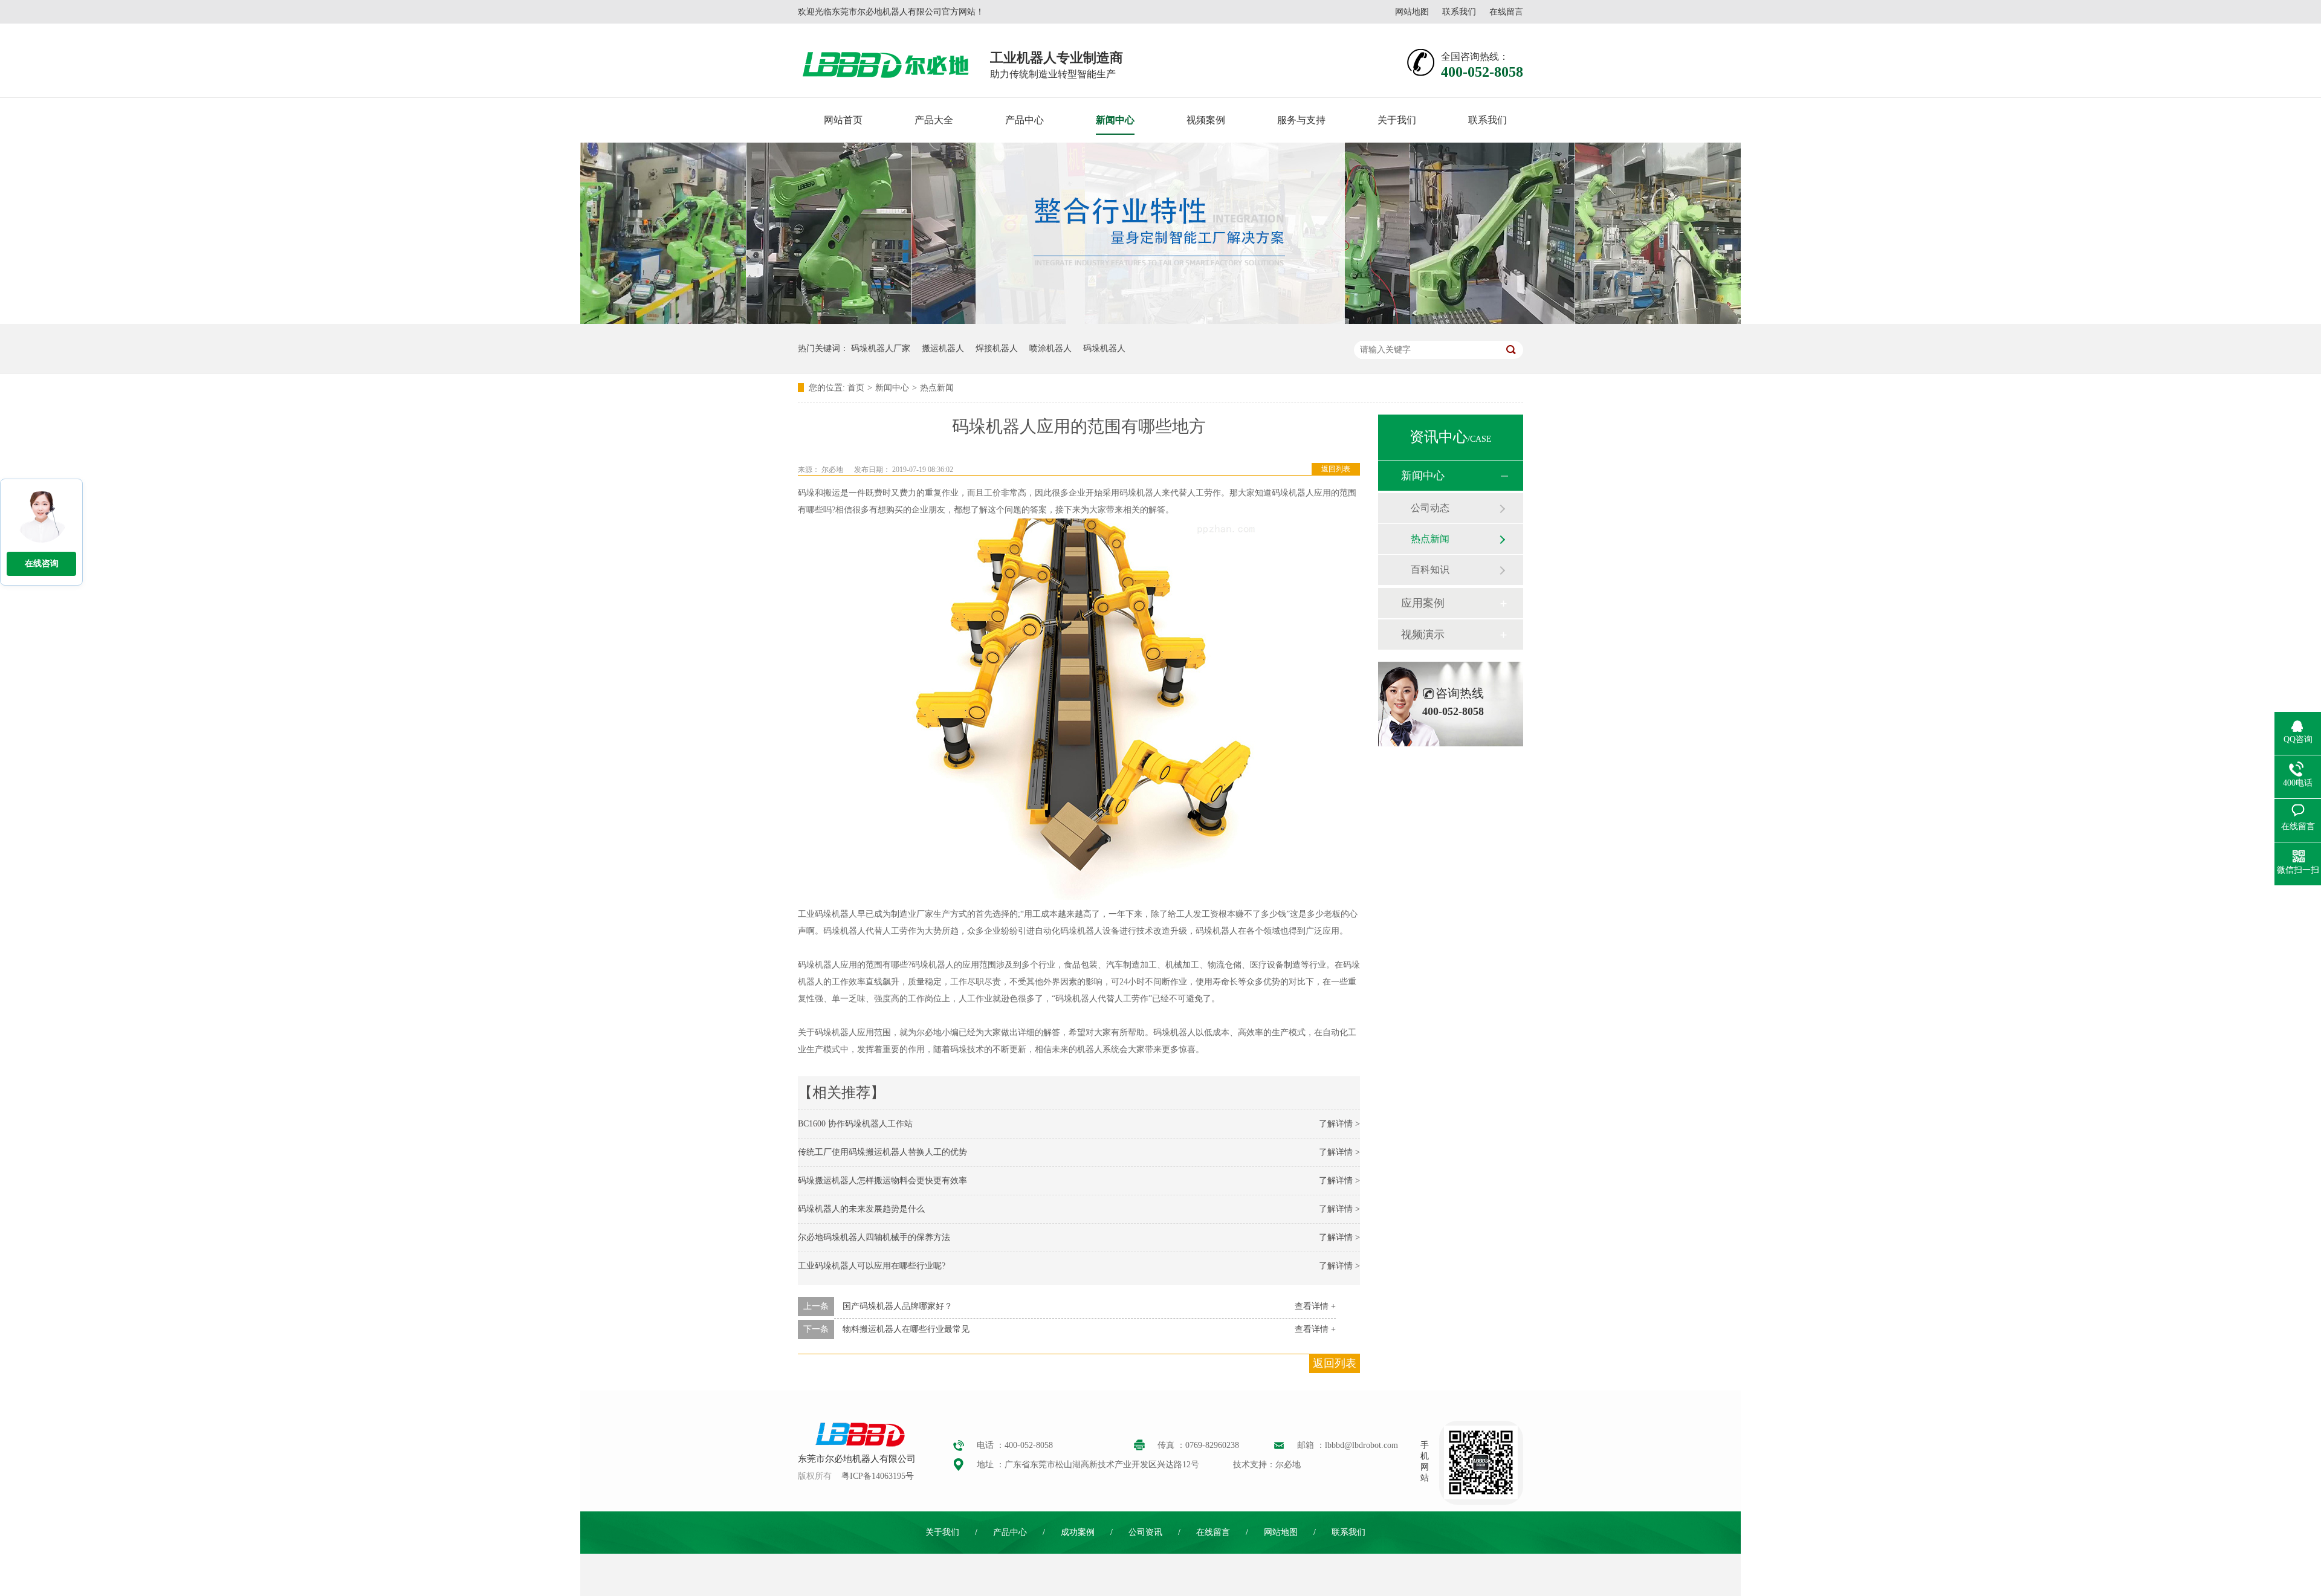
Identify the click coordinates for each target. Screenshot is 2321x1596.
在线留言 (1506, 12)
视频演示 (1423, 635)
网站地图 (1412, 12)
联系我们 (1459, 12)
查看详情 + (1315, 1306)
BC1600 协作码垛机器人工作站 (855, 1124)
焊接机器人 (997, 348)
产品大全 (934, 120)
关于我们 (1397, 120)
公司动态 (1430, 508)
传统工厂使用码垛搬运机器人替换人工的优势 (882, 1152)
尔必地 (832, 470)
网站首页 (843, 120)
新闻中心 (1115, 120)
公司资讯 (1145, 1532)
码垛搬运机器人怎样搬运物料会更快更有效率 (882, 1181)
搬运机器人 (943, 348)
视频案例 (1206, 120)
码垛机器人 (1104, 348)
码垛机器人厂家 (881, 348)
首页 (856, 388)
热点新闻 (937, 388)
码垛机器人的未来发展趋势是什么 (861, 1209)
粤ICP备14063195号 (878, 1476)
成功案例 (1078, 1532)
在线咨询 (42, 564)
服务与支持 (1301, 120)
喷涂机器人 (1050, 348)
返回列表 (1336, 469)
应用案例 (1423, 603)
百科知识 (1430, 570)
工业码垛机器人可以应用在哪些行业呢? (872, 1266)
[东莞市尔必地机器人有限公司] (858, 1445)
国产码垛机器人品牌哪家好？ (898, 1306)
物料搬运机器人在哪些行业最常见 (906, 1329)
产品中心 (1025, 120)
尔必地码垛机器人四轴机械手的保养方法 (874, 1237)
